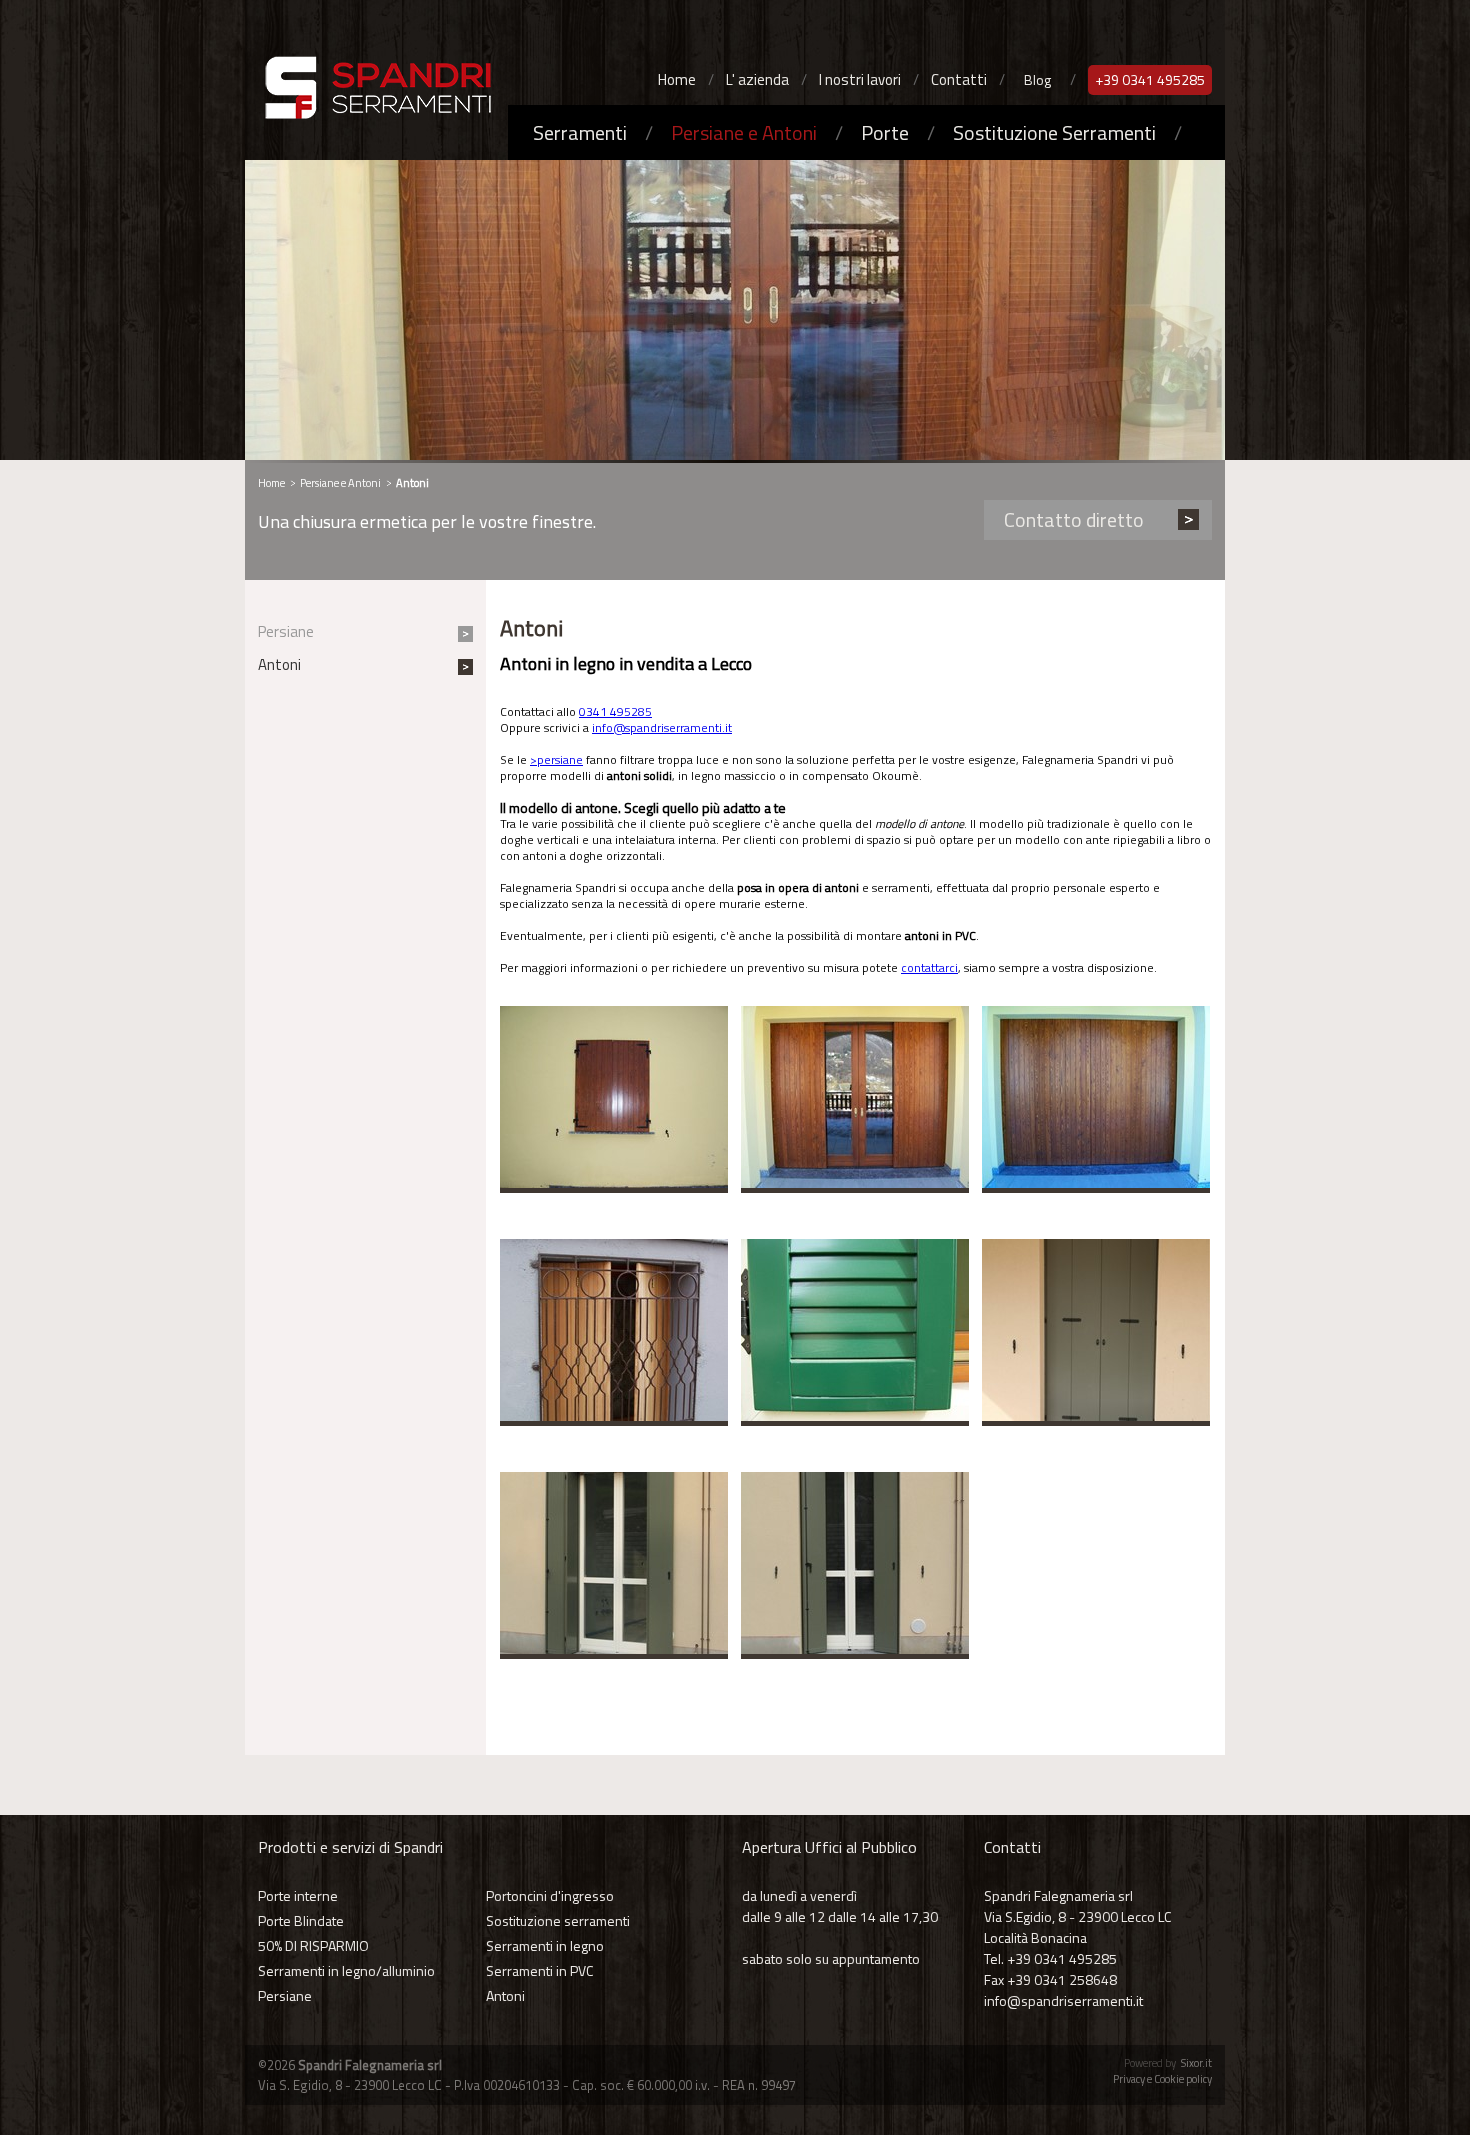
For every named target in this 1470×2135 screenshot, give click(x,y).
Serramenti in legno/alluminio (346, 1970)
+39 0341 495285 (1150, 79)
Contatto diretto (1074, 519)
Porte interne (298, 1895)
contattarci (929, 967)
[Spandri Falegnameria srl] (372, 91)
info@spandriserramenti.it (662, 727)
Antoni (279, 664)
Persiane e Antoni (744, 132)
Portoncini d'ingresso (550, 1895)
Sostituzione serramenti (558, 1920)
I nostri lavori (860, 79)
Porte (885, 132)
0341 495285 (615, 711)
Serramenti (580, 132)
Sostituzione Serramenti (1054, 132)
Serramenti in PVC (539, 1970)
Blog (1037, 79)
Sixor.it (1196, 2063)
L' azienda (757, 79)
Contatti (959, 79)
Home (677, 79)
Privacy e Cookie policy (1162, 2079)
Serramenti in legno (545, 1945)
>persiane (556, 759)
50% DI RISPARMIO (313, 1945)
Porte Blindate (301, 1920)
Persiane (286, 631)
